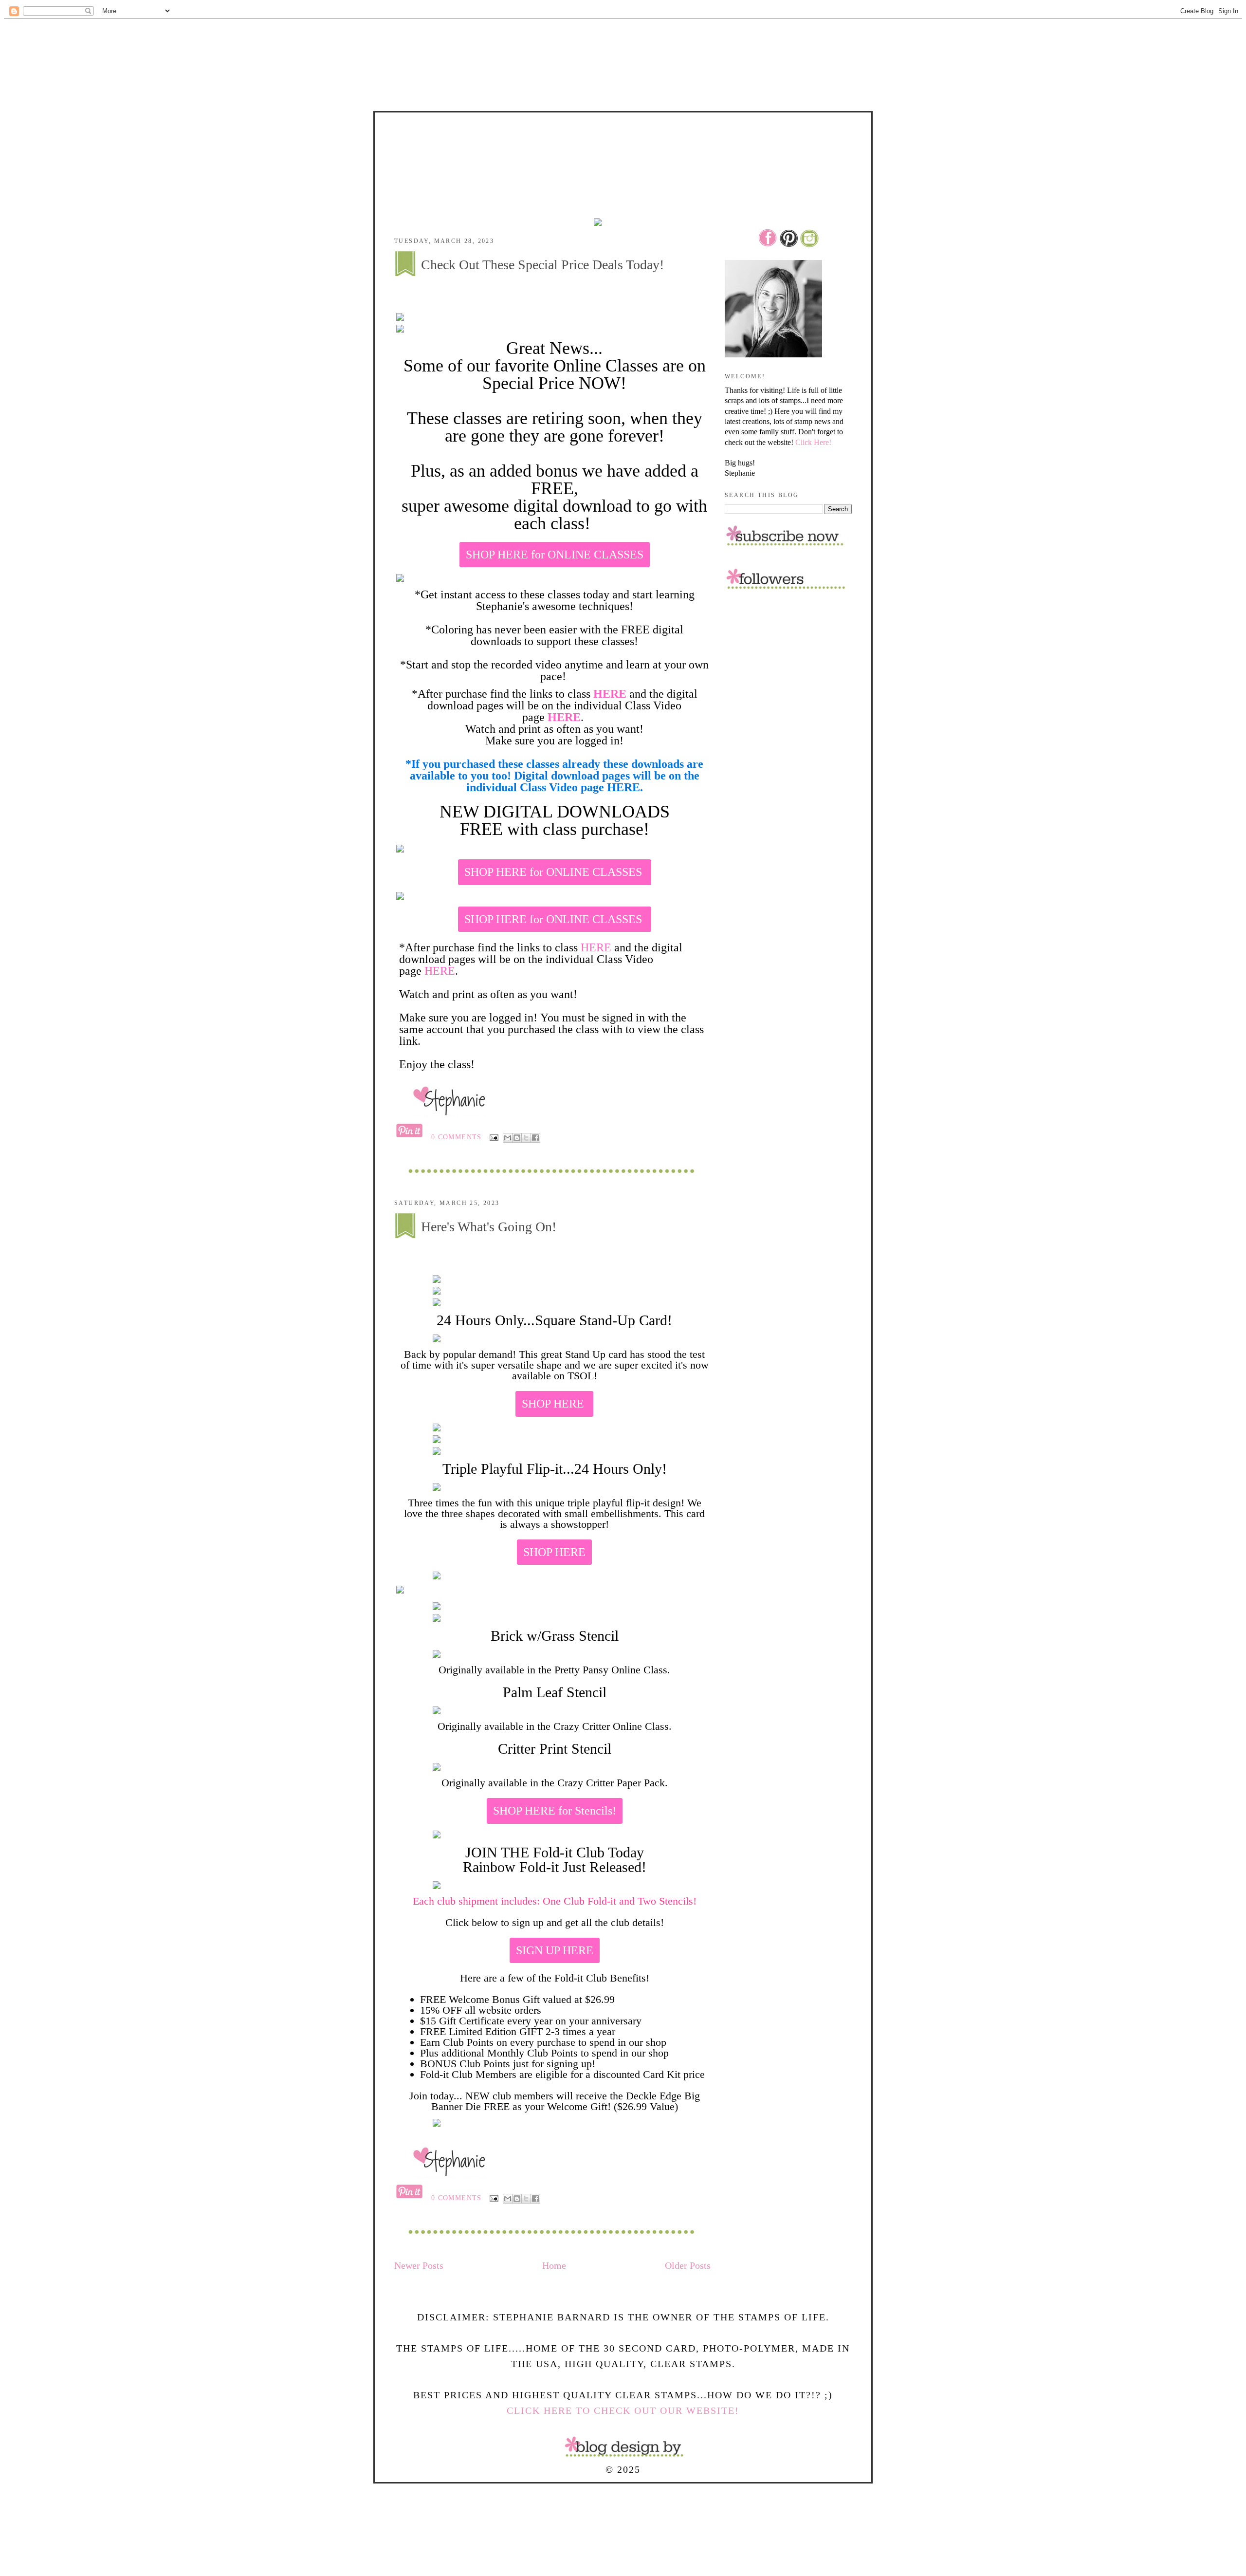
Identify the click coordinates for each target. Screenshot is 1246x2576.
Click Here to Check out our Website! (623, 2410)
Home (554, 2265)
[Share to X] (526, 1138)
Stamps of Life (623, 140)
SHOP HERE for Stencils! (555, 1811)
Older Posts (688, 2265)
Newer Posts (419, 2265)
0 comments (457, 1137)
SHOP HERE (554, 1404)
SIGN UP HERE (555, 1950)
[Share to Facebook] (535, 1138)
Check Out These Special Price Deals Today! (542, 265)
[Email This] (508, 1138)
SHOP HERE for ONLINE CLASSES (555, 555)
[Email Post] (494, 1137)
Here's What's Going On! (489, 1227)
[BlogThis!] (517, 1138)
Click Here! (813, 442)
